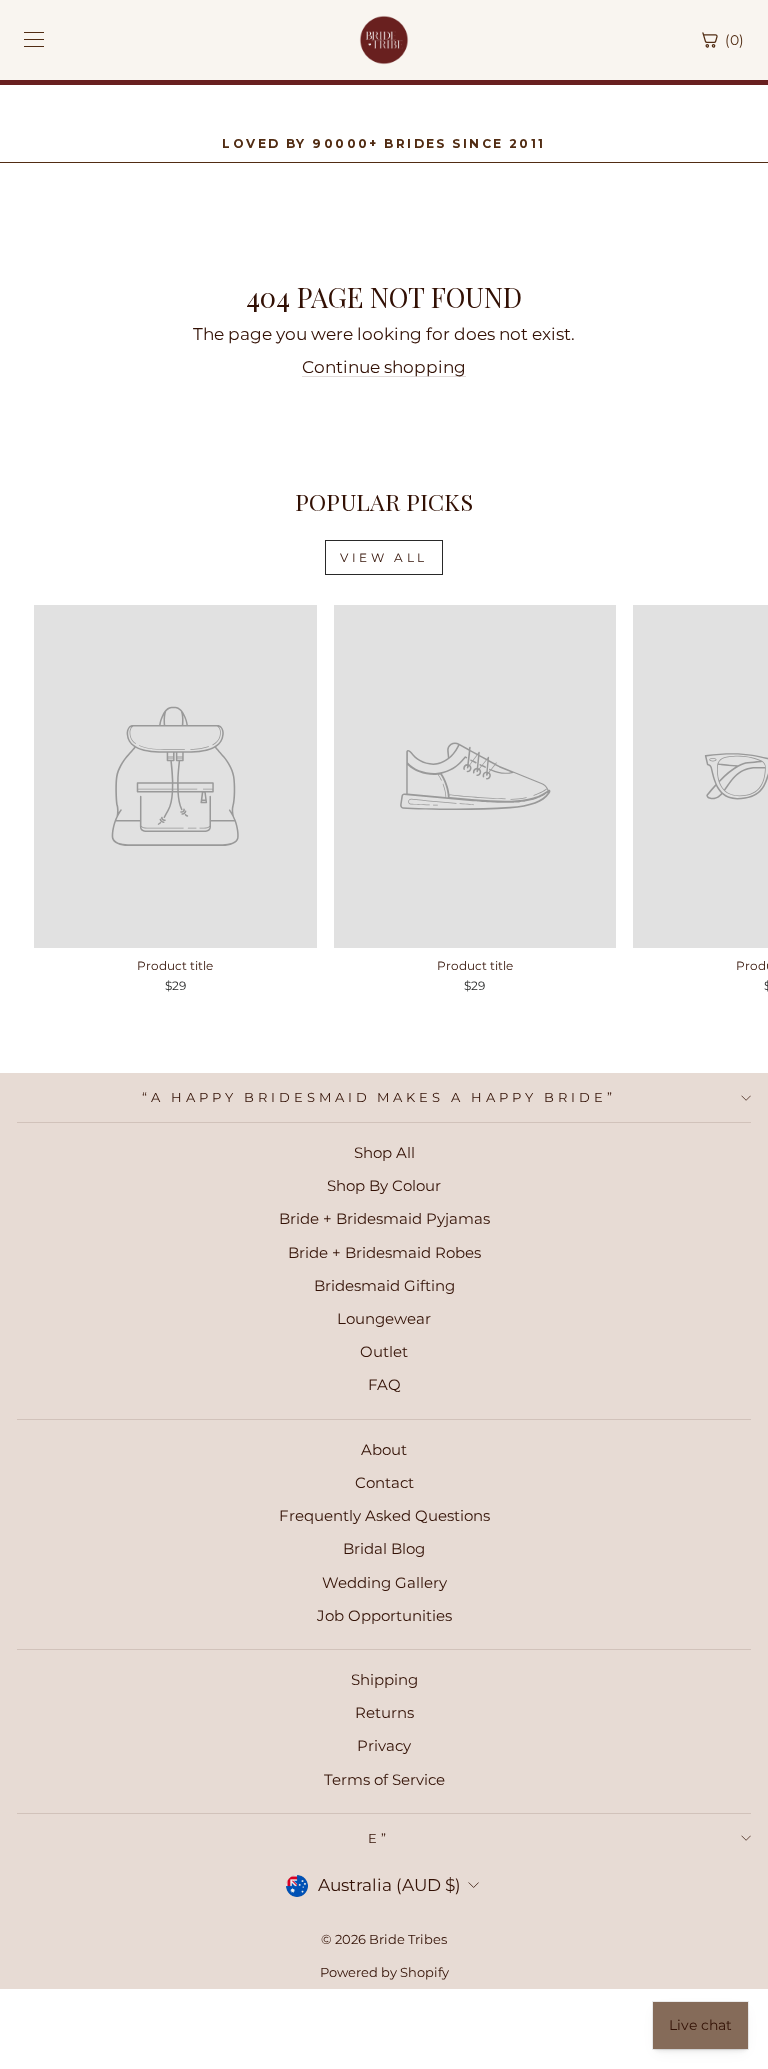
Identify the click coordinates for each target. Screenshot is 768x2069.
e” (379, 1838)
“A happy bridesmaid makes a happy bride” (379, 1097)
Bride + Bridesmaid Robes (384, 1252)
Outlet (384, 1351)
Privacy (384, 1745)
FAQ (384, 1384)
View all (384, 557)
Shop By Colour (384, 1185)
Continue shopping (384, 367)
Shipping (384, 1679)
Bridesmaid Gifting (384, 1285)
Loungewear (384, 1318)
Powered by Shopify (384, 1972)
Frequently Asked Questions (384, 1515)
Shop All (384, 1152)
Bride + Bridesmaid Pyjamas (384, 1218)
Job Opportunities (384, 1615)
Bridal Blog (384, 1548)
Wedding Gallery (384, 1582)
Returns (384, 1712)
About (384, 1449)
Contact (384, 1482)
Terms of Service (384, 1779)
